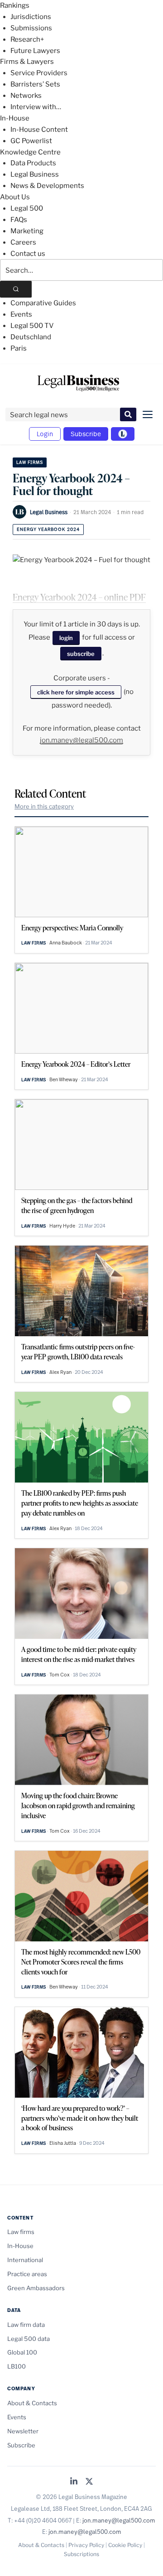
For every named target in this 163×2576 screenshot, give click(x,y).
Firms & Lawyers (27, 62)
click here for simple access (76, 692)
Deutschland (31, 337)
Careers (23, 242)
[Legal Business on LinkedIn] (74, 2482)
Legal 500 (27, 208)
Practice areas (27, 2274)
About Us (15, 197)
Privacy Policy (86, 2545)
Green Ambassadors (36, 2288)
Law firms (30, 462)
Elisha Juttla (63, 2143)
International (25, 2260)
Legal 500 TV (32, 326)
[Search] (16, 289)
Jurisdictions (31, 17)
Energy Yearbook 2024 (48, 529)
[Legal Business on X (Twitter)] (89, 2482)
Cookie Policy (125, 2545)
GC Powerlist (31, 141)
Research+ (27, 39)
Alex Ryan (60, 1372)
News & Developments (47, 186)
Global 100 (22, 2352)
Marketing (27, 231)
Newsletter (23, 2431)
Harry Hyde (62, 1226)
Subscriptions (81, 2554)
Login (45, 434)
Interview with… (36, 107)
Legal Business (35, 174)
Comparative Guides (43, 303)
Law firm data (26, 2325)
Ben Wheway (64, 1079)
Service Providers (39, 73)
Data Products (33, 163)
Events (21, 314)
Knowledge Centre (30, 152)
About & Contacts (32, 2403)
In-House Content (39, 130)
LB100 (17, 2366)
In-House (15, 118)
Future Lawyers (35, 51)
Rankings (15, 5)
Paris (19, 348)
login (66, 638)
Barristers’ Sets (35, 84)
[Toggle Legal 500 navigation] (123, 434)
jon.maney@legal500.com (81, 740)
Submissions (31, 28)
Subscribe (86, 434)
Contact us (28, 254)
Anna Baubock (66, 943)
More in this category (44, 806)
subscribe (81, 654)
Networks (26, 96)
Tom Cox (60, 1675)
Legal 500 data (29, 2339)
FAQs (19, 220)
